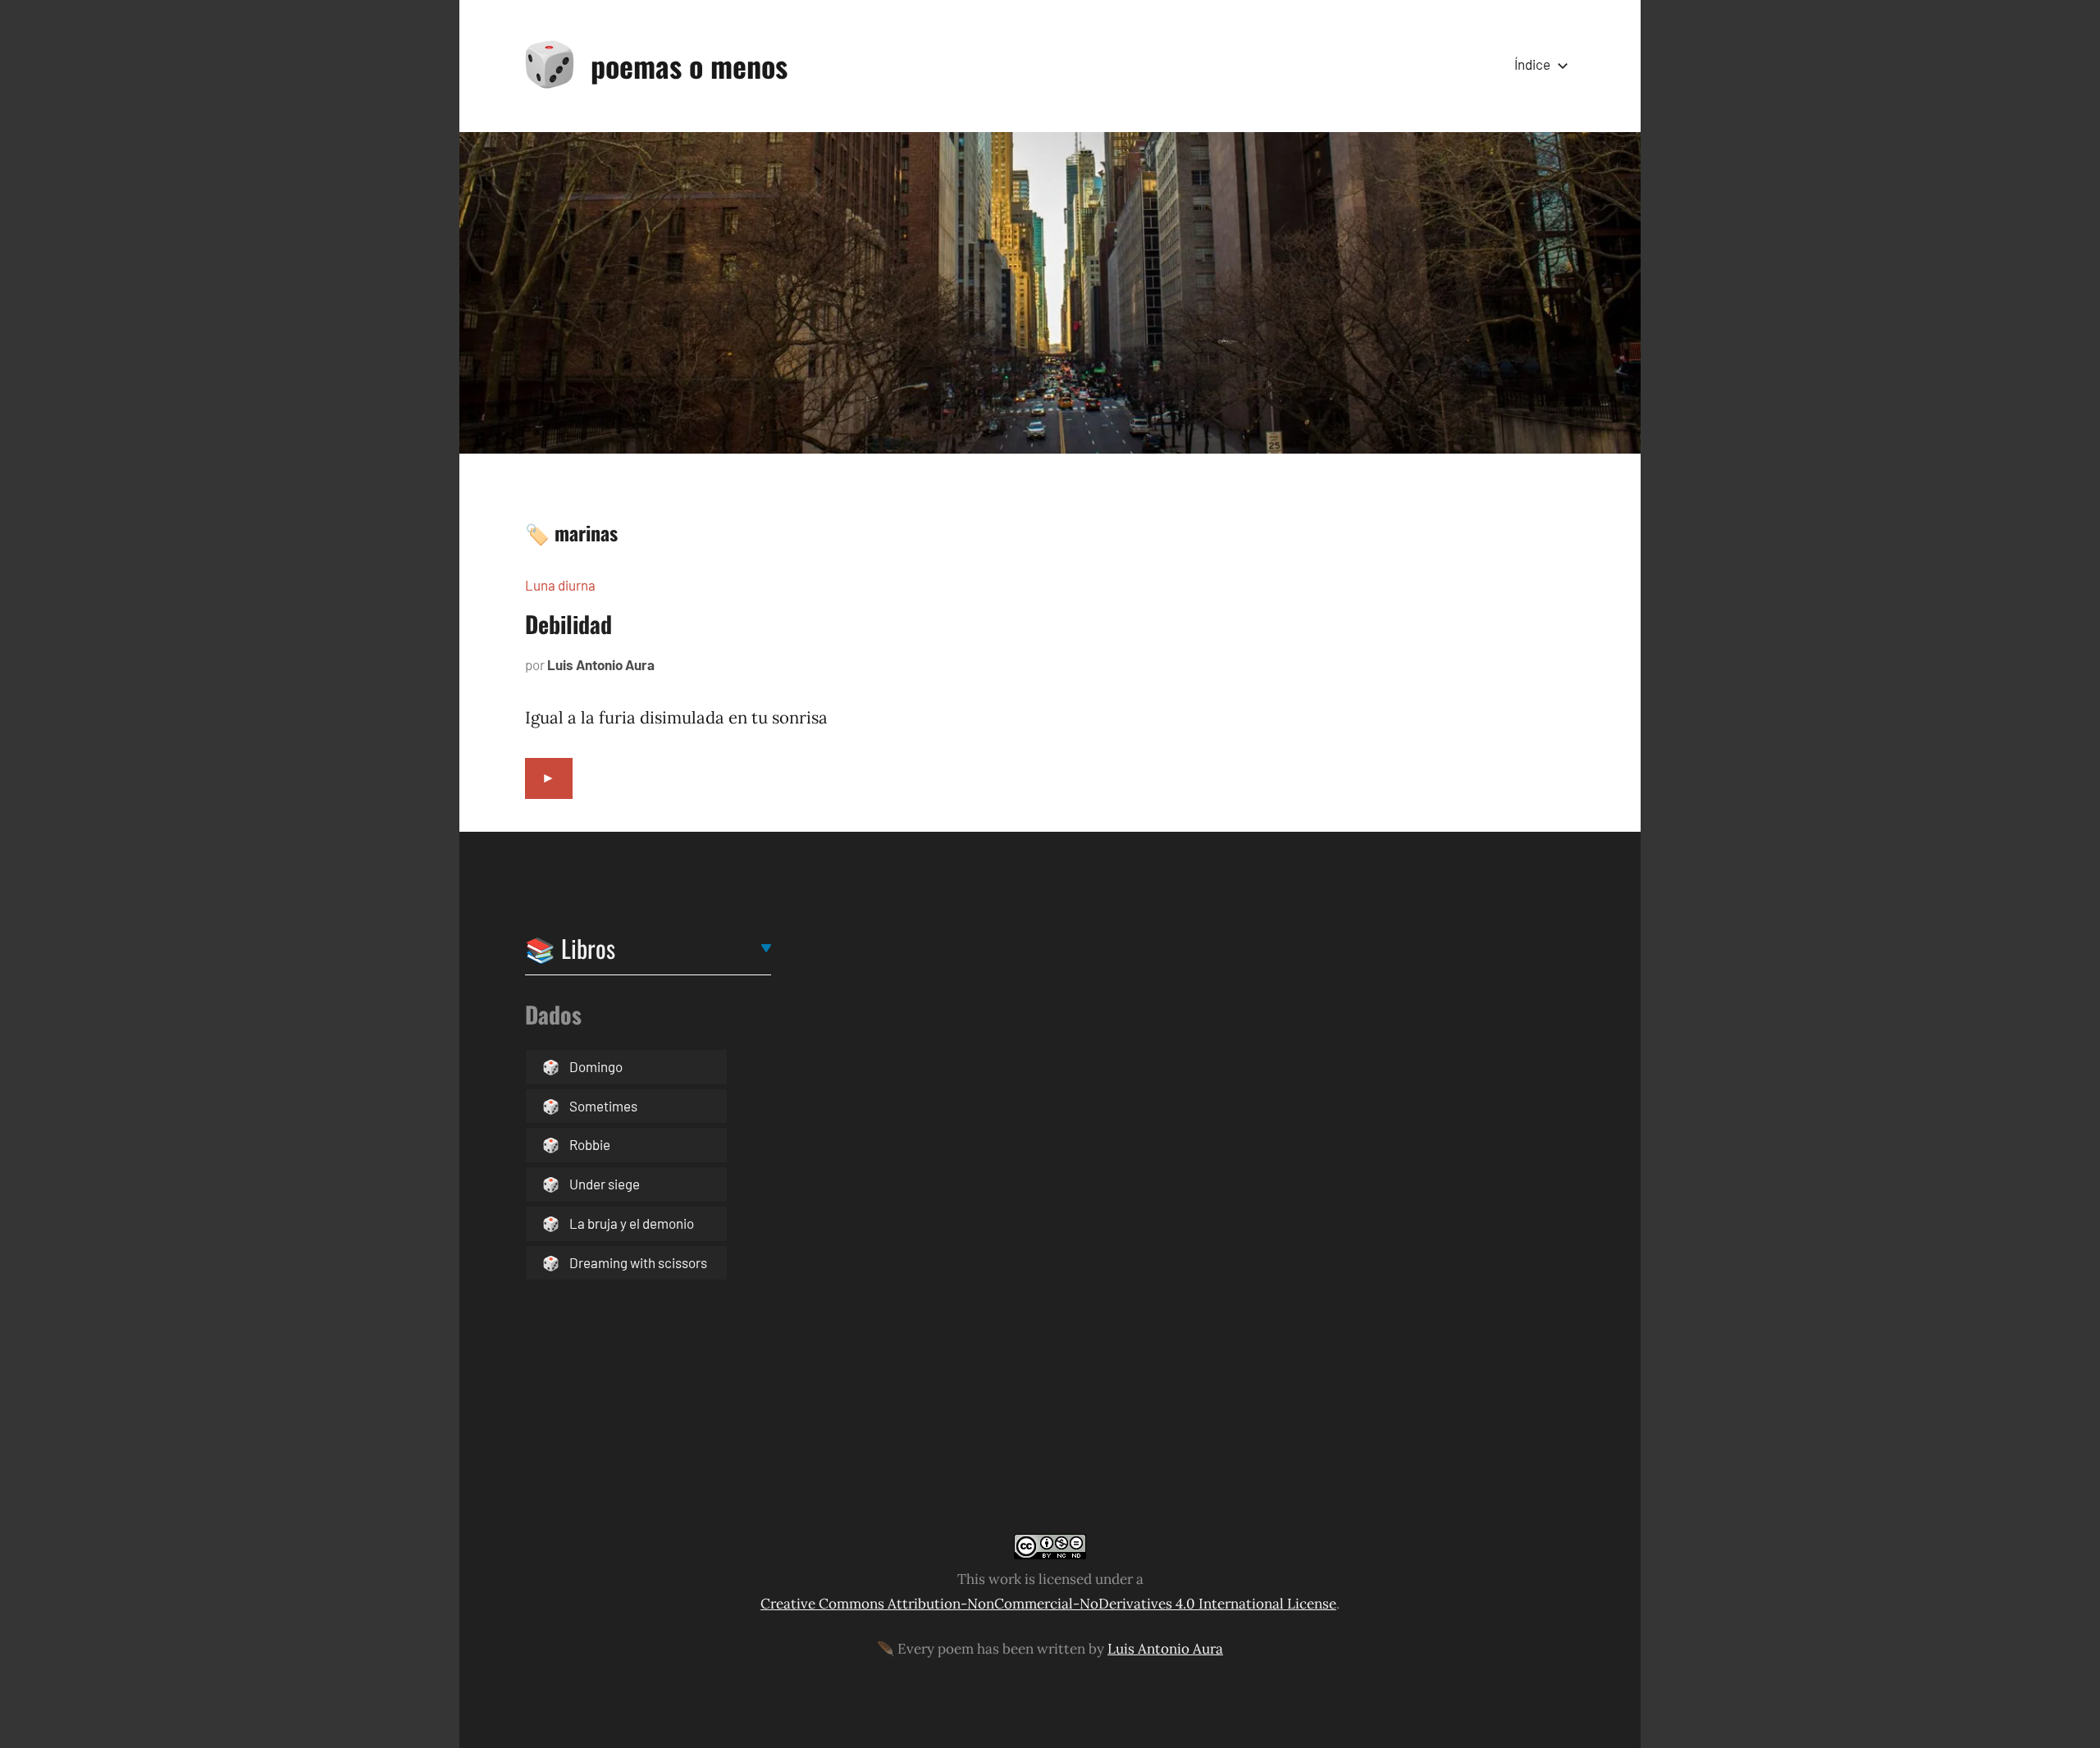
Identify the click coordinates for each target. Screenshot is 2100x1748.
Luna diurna (560, 585)
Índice (1532, 64)
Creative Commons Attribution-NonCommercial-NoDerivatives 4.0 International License (1048, 1604)
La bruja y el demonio (632, 1223)
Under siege (605, 1184)
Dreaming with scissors (638, 1262)
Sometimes (603, 1106)
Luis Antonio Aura (601, 664)
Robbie (590, 1144)
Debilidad (568, 624)
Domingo (596, 1066)
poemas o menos (689, 65)
